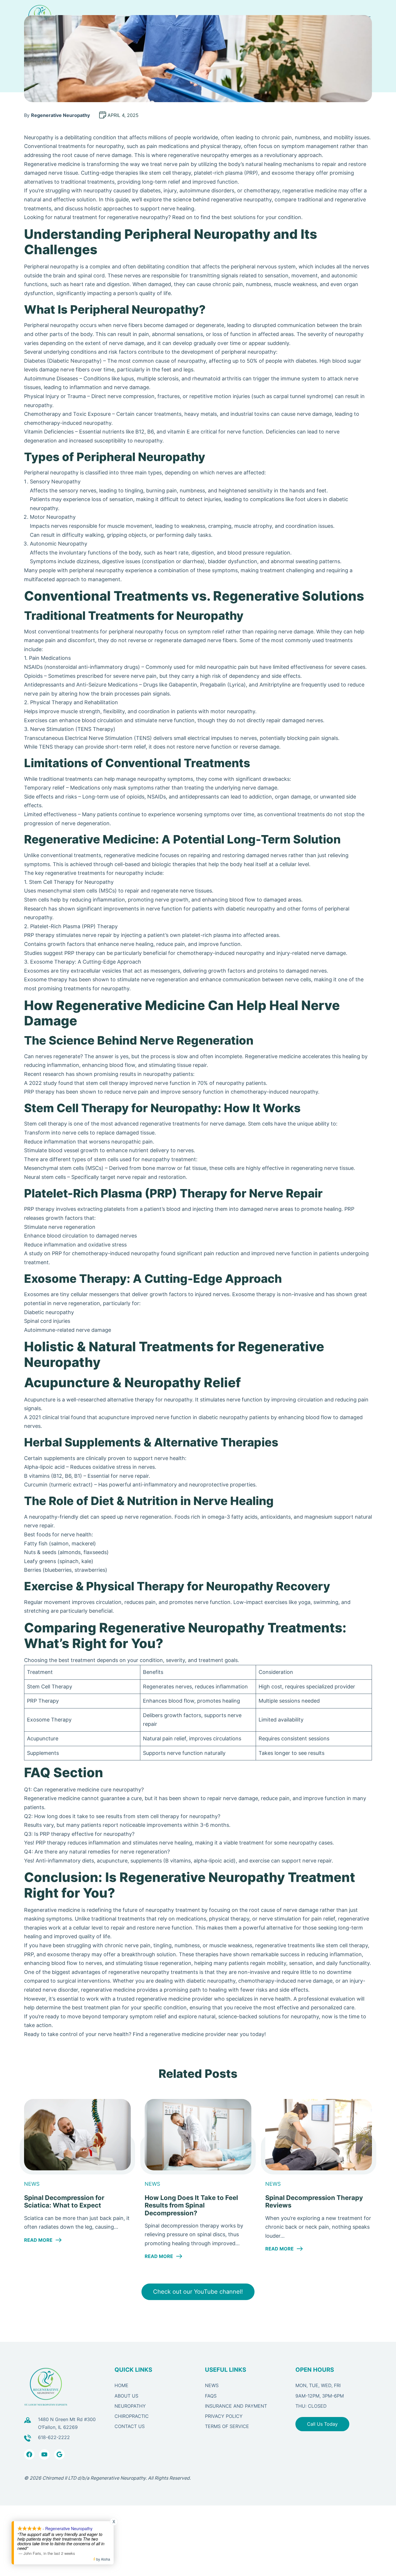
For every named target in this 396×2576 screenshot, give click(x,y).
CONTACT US (130, 2426)
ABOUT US (126, 2396)
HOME (121, 2386)
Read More (43, 2240)
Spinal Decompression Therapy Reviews (314, 2201)
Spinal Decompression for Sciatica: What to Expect (64, 2201)
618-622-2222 (54, 2437)
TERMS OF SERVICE (227, 2426)
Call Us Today (322, 2424)
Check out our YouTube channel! (198, 2292)
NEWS (212, 2386)
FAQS (211, 2396)
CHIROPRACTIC (132, 2416)
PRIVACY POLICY (224, 2416)
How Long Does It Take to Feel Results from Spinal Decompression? (191, 2205)
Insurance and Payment (236, 2406)
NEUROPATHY (130, 2406)
